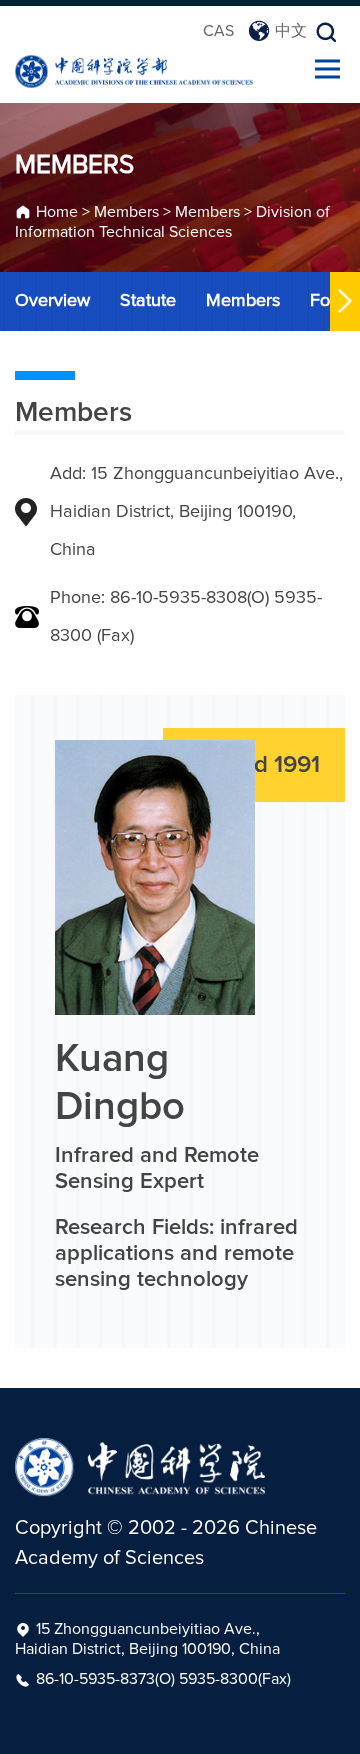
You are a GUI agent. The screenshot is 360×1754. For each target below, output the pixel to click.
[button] (345, 301)
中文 (291, 31)
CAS (218, 31)
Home (57, 212)
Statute (148, 301)
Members (126, 212)
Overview (52, 301)
